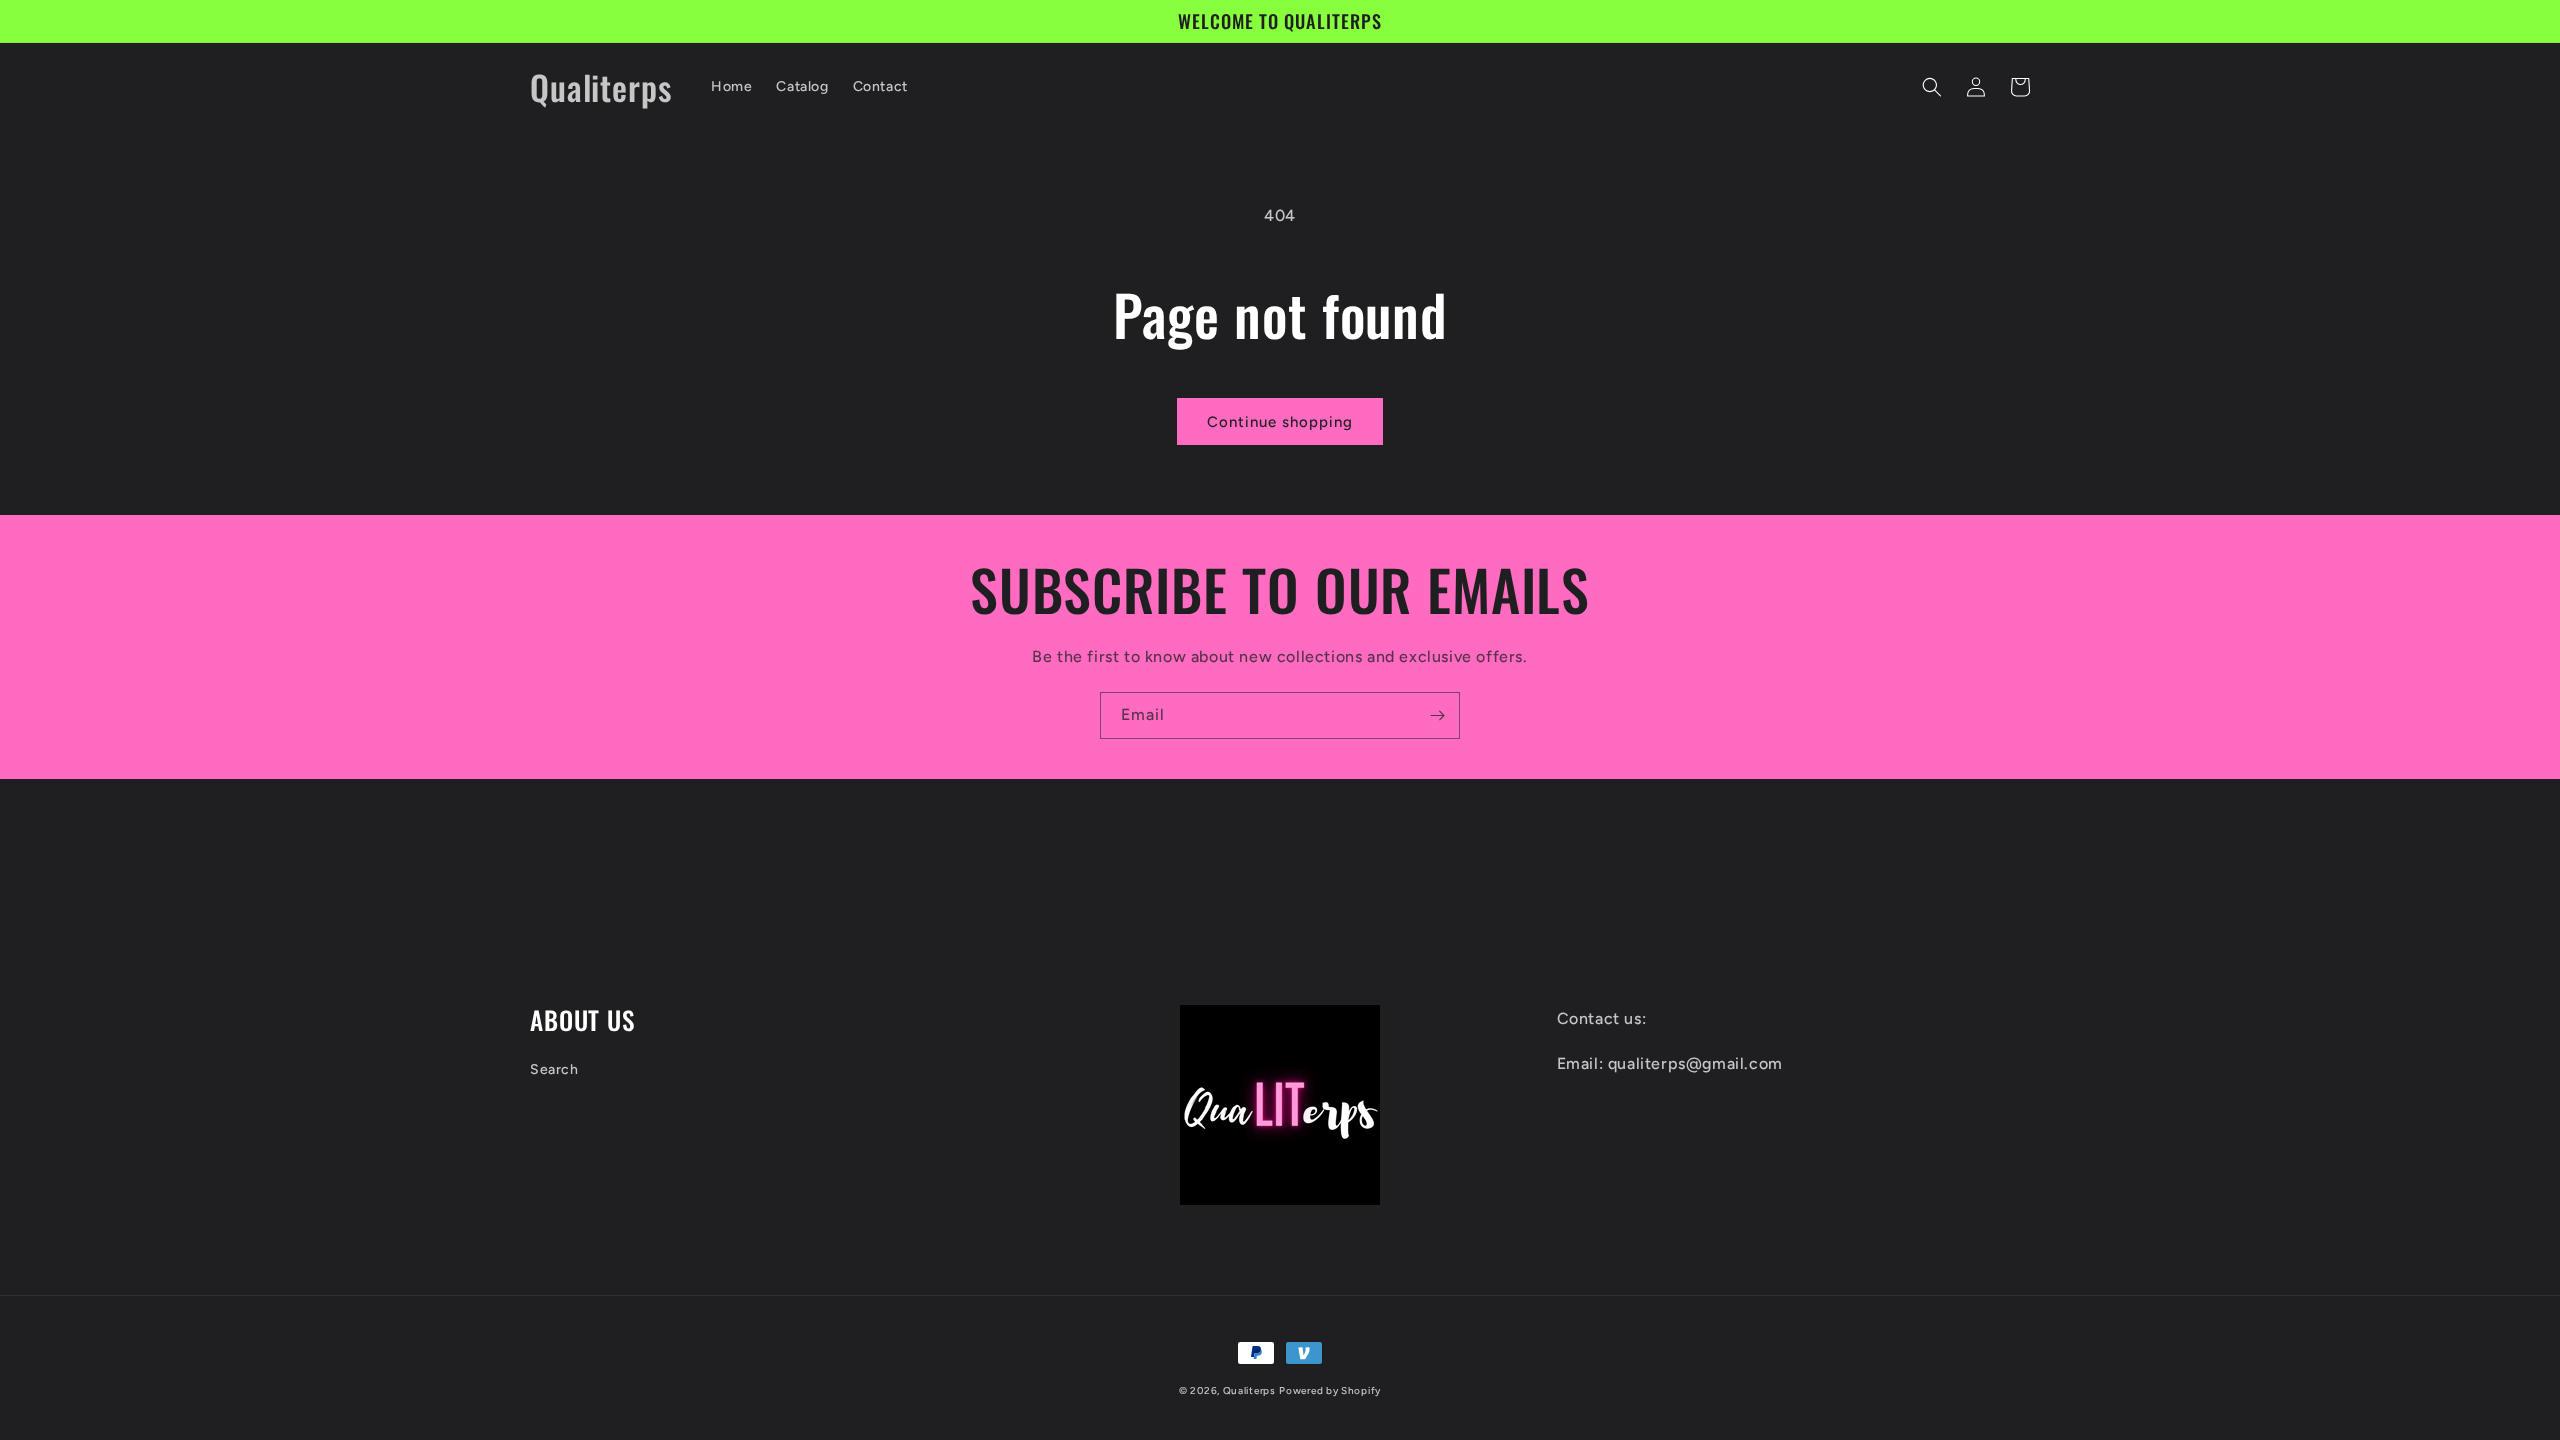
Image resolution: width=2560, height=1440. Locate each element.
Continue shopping (1280, 422)
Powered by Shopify (1330, 1390)
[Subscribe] (1437, 715)
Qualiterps (1249, 1390)
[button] (1932, 87)
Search (554, 1069)
